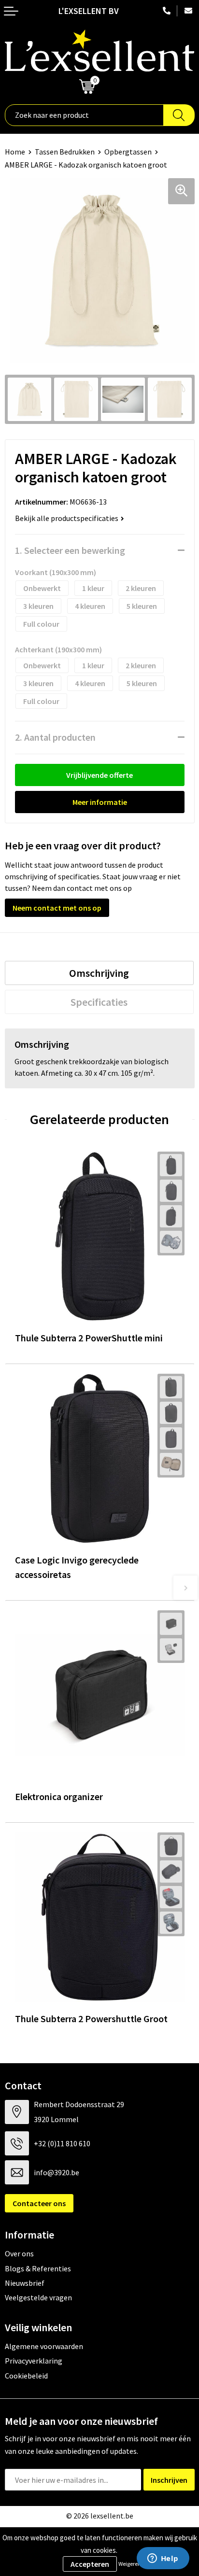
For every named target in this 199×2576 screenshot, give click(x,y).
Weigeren (130, 2564)
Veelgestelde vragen (38, 2297)
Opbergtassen (128, 152)
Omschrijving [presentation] (99, 973)
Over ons (19, 2253)
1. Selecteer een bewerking (70, 550)
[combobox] (84, 115)
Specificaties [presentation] (99, 1002)
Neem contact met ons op (57, 908)
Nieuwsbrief (25, 2283)
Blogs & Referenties (38, 2268)
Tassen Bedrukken (65, 152)
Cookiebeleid (26, 2376)
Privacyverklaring (34, 2361)
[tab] (99, 973)
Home (15, 152)
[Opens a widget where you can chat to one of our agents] (163, 2559)
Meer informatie (100, 802)
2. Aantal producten (55, 737)
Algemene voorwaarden (44, 2346)
